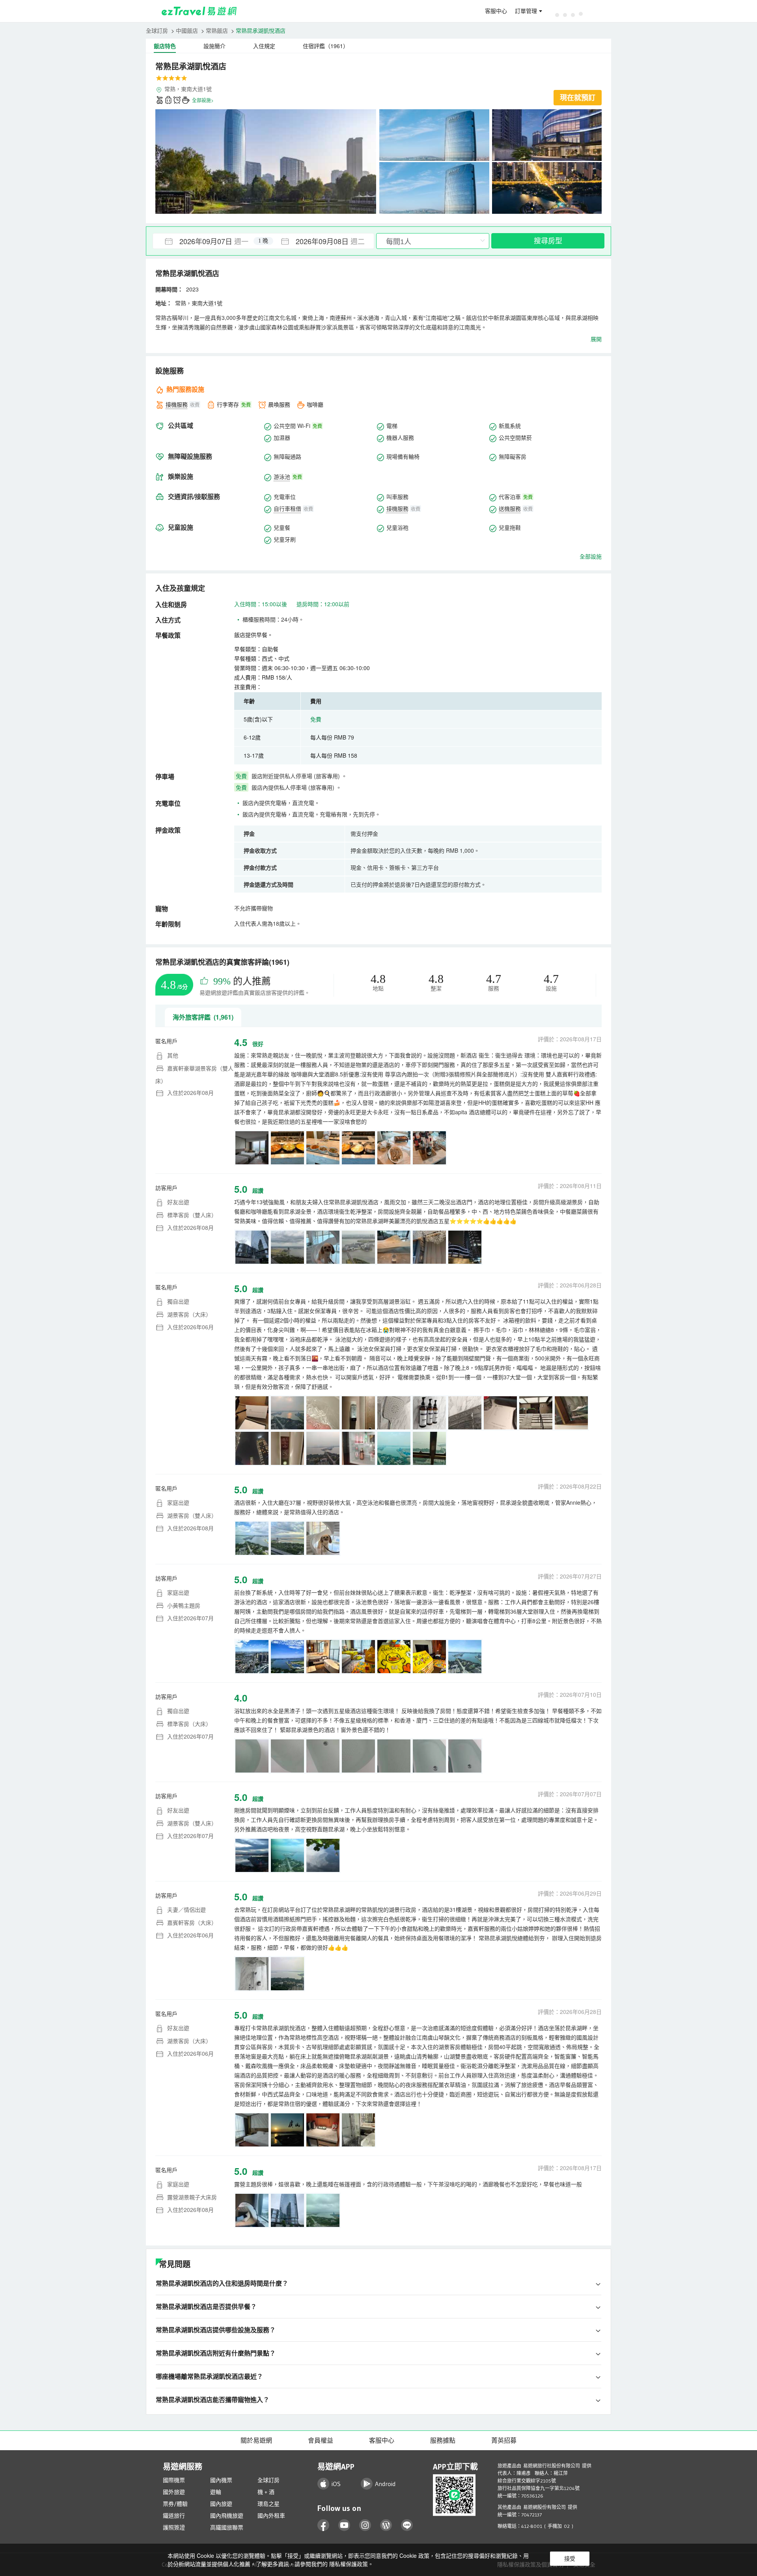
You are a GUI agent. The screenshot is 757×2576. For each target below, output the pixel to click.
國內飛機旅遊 (227, 2516)
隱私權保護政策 (349, 2564)
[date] (208, 241)
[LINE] (407, 2525)
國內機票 (221, 2480)
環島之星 (268, 2504)
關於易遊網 (256, 2440)
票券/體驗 (175, 2504)
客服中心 (496, 11)
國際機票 (174, 2480)
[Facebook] (323, 2525)
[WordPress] (386, 2525)
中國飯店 (187, 30)
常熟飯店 (217, 30)
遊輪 (216, 2492)
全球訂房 (157, 30)
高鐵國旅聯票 (227, 2527)
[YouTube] (344, 2525)
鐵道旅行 (174, 2516)
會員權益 (321, 2440)
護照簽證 (174, 2527)
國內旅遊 (221, 2504)
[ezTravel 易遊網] (199, 11)
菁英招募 (504, 2440)
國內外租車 (271, 2516)
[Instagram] (365, 2525)
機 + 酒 (266, 2492)
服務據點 (443, 2440)
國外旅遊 (174, 2492)
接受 (570, 2559)
